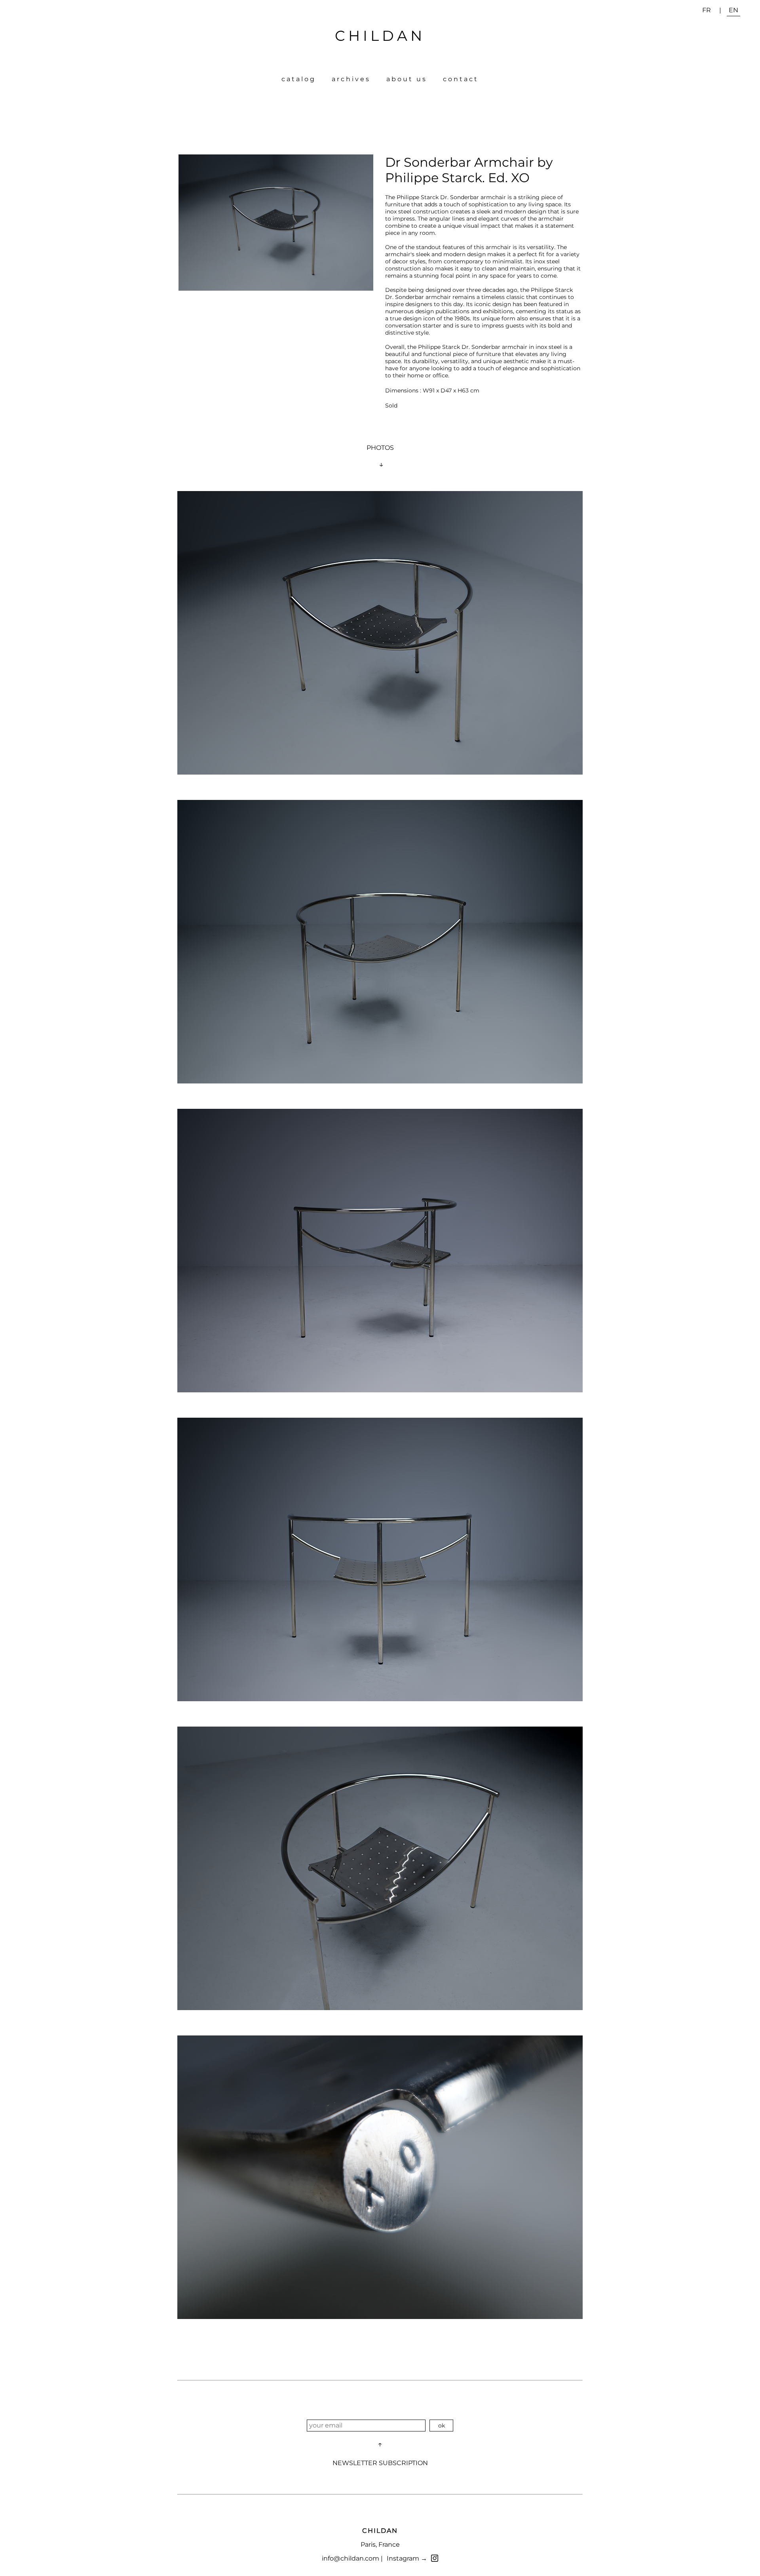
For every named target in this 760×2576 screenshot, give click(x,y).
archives (351, 79)
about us (407, 79)
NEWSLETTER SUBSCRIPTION (380, 2463)
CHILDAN (380, 36)
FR (707, 10)
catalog (299, 79)
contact (461, 79)
